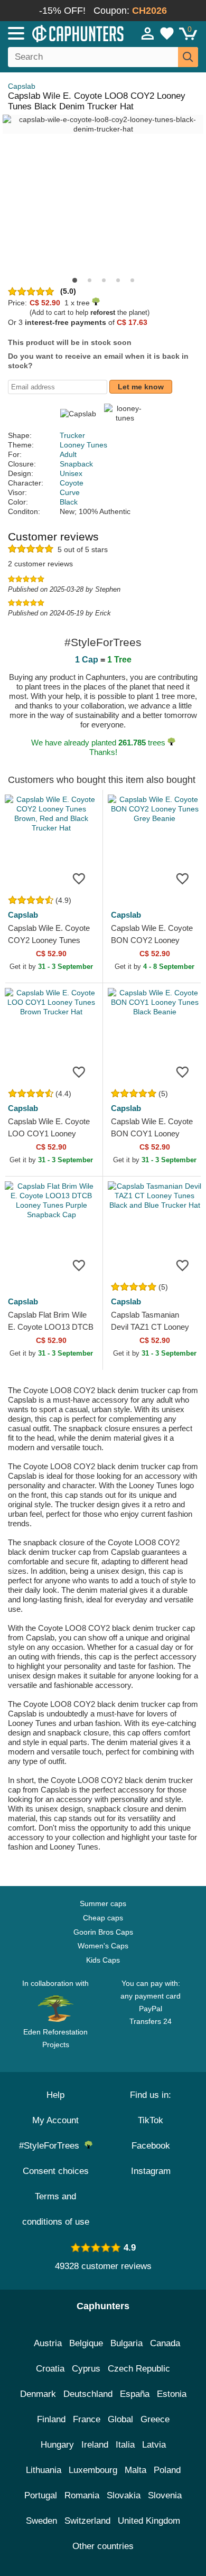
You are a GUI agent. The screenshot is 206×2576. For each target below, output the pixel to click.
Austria (48, 2343)
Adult (68, 454)
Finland (51, 2419)
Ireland (95, 2445)
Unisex (71, 473)
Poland (167, 2470)
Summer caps (103, 1903)
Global (120, 2419)
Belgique (86, 2343)
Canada (165, 2343)
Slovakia (124, 2495)
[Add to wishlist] (79, 878)
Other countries (103, 2546)
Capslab (22, 86)
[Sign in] (148, 33)
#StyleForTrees (52, 2146)
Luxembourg (93, 2470)
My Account (55, 2120)
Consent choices (56, 2171)
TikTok (151, 2120)
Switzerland (87, 2521)
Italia (125, 2445)
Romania (82, 2495)
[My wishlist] (167, 33)
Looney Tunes (83, 445)
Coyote (72, 483)
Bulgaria (127, 2343)
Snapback (76, 464)
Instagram (151, 2171)
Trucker (72, 435)
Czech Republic (139, 2369)
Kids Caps (103, 1960)
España (135, 2394)
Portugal (41, 2495)
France (87, 2419)
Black (69, 502)
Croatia (50, 2369)
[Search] (188, 57)
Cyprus (86, 2369)
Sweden (41, 2521)
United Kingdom (149, 2521)
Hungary (57, 2445)
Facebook (151, 2146)
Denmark (38, 2394)
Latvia (154, 2445)
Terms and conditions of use (56, 2209)
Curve (70, 492)
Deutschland (88, 2394)
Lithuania (44, 2470)
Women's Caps (103, 1946)
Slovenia (165, 2495)
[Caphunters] (60, 33)
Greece (155, 2419)
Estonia (172, 2394)
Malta (135, 2470)
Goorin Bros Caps (103, 1932)
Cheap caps (103, 1918)
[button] (75, 280)
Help (55, 2095)
